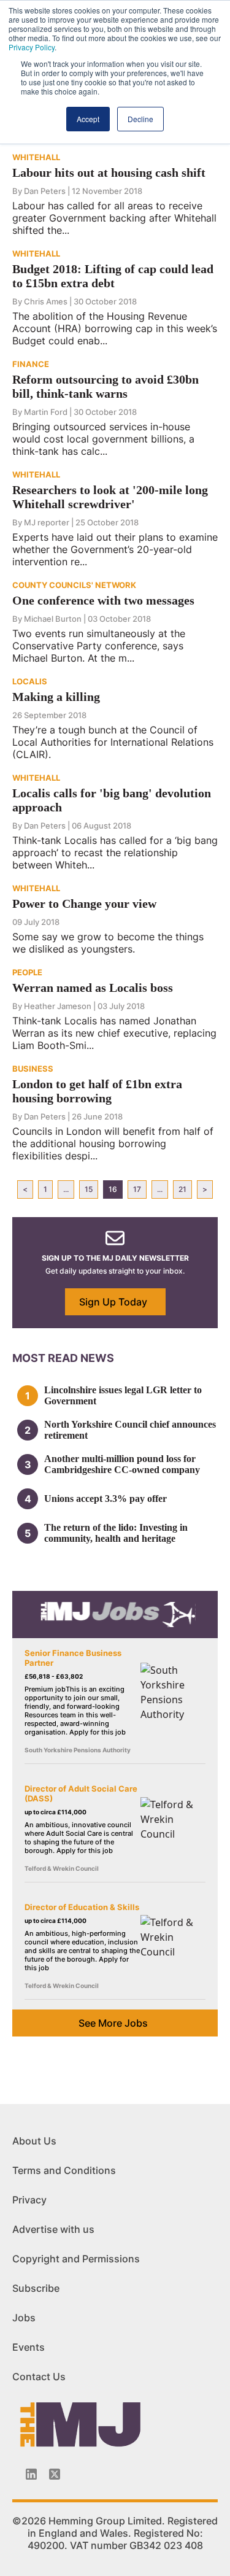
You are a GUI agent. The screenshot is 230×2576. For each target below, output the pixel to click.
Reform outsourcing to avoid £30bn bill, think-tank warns (105, 386)
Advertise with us (53, 2229)
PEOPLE (27, 972)
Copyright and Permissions (76, 2259)
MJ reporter (47, 522)
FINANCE (31, 364)
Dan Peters (45, 191)
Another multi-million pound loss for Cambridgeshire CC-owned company (122, 1464)
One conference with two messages (103, 600)
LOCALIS (30, 681)
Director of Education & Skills (82, 1907)
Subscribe (36, 2288)
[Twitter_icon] (55, 2474)
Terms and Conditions (64, 2170)
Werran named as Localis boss (93, 988)
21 (182, 1189)
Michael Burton (53, 619)
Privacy (29, 2200)
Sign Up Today (113, 1302)
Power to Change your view (84, 903)
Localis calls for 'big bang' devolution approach (112, 800)
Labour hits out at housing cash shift (109, 172)
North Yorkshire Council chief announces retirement (130, 1430)
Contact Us (39, 2377)
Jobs (24, 2318)
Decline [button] (140, 119)
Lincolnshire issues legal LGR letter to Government (123, 1395)
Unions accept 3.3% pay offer (105, 1499)
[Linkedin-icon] (31, 2474)
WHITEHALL (36, 157)
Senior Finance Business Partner (73, 1658)
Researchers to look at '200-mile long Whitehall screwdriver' (110, 497)
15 (89, 1189)
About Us (34, 2141)
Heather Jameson (58, 1006)
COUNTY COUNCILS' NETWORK (74, 585)
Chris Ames (46, 301)
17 (137, 1189)
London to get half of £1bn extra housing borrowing (97, 1091)
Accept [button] (88, 119)
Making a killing (56, 697)
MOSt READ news (63, 1358)
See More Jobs (113, 2023)
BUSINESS (33, 1069)
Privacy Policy (32, 47)
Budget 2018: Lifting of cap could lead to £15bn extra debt (113, 276)
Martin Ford (46, 412)
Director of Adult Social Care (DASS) (81, 1793)
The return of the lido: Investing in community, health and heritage (116, 1533)
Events (29, 2347)
